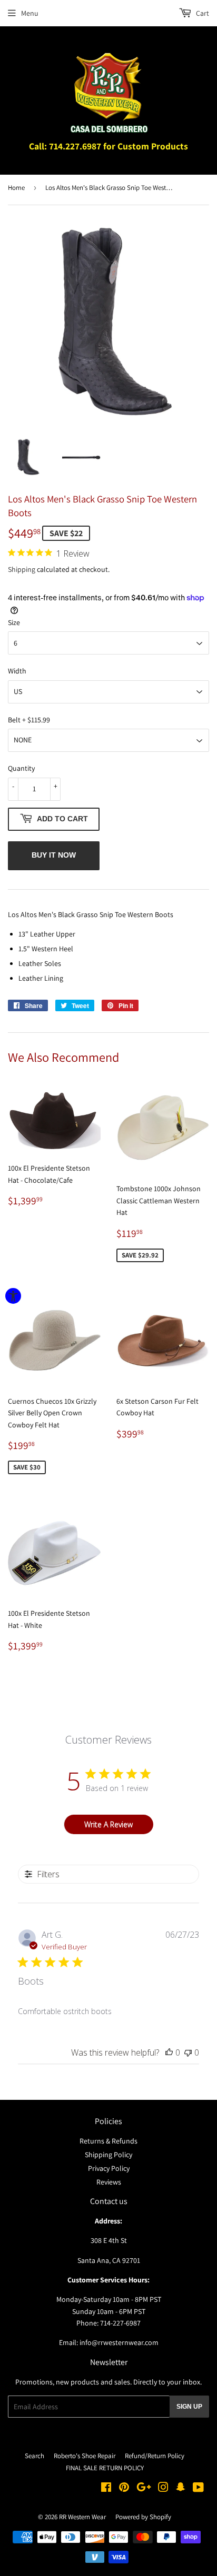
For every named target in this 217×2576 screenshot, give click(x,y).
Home (16, 188)
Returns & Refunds (108, 2141)
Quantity (21, 768)
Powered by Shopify (143, 2517)
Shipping (22, 569)
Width (17, 671)
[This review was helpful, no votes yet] (169, 2052)
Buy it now (54, 855)
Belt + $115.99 (29, 720)
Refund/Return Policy (155, 2456)
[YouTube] (198, 2489)
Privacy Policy (109, 2168)
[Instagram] (163, 2489)
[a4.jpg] (81, 457)
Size (14, 622)
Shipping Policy (108, 2155)
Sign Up (189, 2407)
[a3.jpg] (27, 457)
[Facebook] (106, 2489)
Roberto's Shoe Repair (85, 2456)
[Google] (144, 2489)
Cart (202, 13)
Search (34, 2456)
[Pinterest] (124, 2489)
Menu (30, 13)
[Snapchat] (181, 2489)
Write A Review (108, 1824)
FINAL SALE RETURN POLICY (105, 2468)
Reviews (109, 2182)
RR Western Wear (82, 2517)
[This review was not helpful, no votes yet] (188, 2052)
